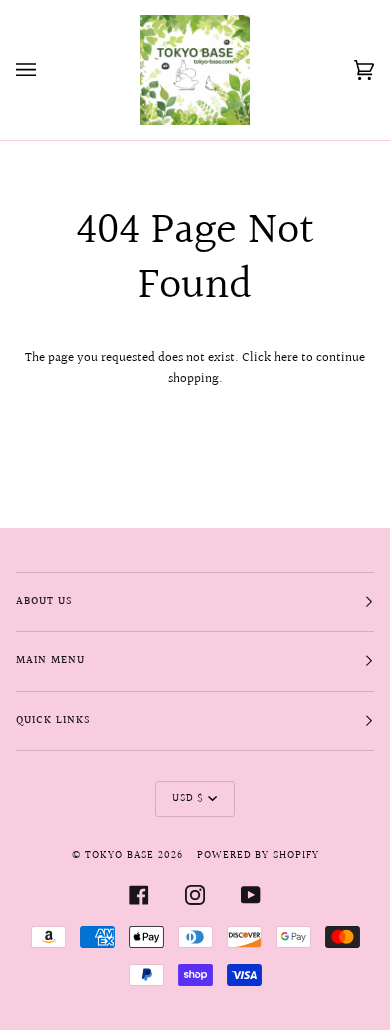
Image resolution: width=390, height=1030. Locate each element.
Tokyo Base (119, 856)
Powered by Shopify (258, 856)
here (286, 358)
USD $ (188, 799)
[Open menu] (46, 70)
